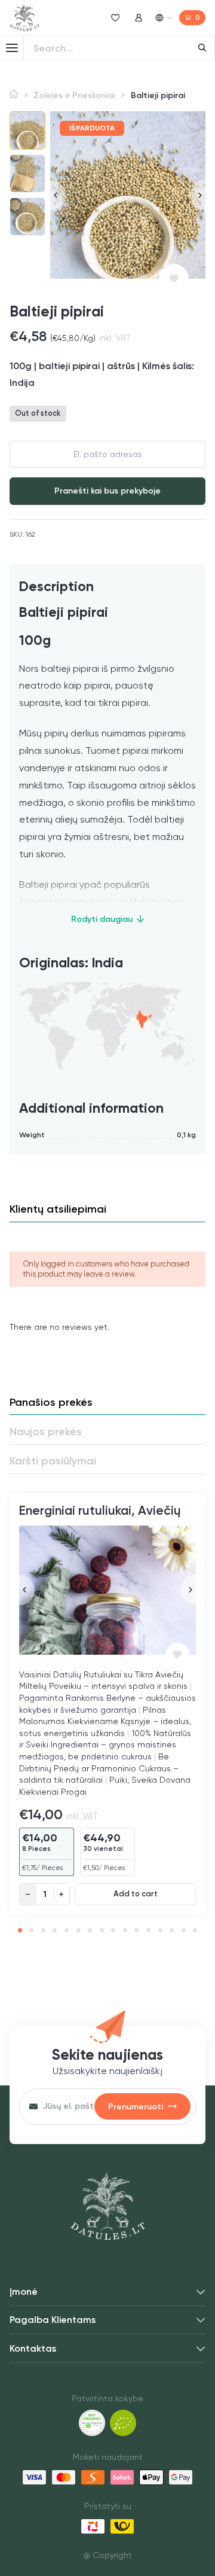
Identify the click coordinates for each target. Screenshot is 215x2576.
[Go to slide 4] (55, 1930)
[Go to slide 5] (67, 1930)
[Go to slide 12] (148, 1930)
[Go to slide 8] (102, 1930)
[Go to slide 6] (79, 1930)
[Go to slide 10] (125, 1930)
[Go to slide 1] (20, 1930)
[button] (27, 130)
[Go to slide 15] (184, 1930)
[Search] (202, 48)
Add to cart (136, 1894)
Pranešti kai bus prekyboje (107, 491)
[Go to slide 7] (90, 1930)
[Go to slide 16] (195, 1930)
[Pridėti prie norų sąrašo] (174, 279)
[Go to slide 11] (136, 1930)
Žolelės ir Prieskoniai (74, 95)
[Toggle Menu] (12, 48)
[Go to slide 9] (113, 1930)
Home (14, 94)
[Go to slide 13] (160, 1930)
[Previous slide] (58, 195)
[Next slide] (198, 195)
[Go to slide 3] (43, 1930)
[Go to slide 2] (31, 1930)
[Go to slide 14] (172, 1930)
